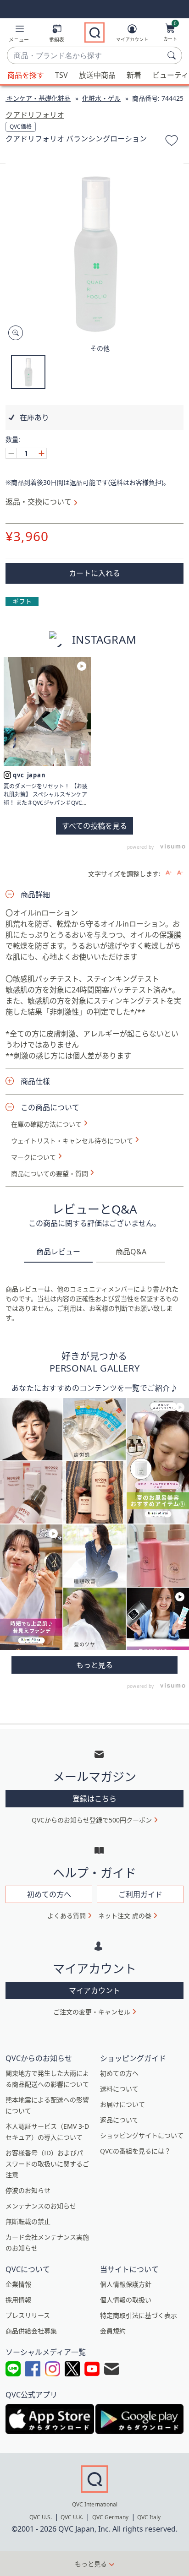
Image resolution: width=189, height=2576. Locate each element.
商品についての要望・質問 (50, 1174)
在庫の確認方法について (46, 1124)
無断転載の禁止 (28, 2221)
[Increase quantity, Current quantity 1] (41, 453)
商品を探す (26, 75)
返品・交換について (39, 502)
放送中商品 (97, 75)
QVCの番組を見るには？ (135, 2151)
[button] (19, 35)
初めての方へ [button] (49, 1894)
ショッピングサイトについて (142, 2135)
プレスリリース (28, 2315)
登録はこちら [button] (94, 1799)
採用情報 (18, 2300)
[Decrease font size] (180, 873)
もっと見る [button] (91, 2564)
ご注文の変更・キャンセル (92, 2012)
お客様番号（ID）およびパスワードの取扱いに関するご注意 (47, 2164)
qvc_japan (29, 775)
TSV (61, 75)
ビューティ (170, 75)
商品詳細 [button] (35, 895)
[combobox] (85, 56)
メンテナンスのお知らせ (41, 2206)
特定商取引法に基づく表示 (139, 2315)
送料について (119, 2089)
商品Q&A (131, 1252)
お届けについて (122, 2104)
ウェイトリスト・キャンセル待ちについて (72, 1141)
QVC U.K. (72, 2517)
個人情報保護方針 (126, 2284)
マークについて (33, 1157)
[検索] (173, 55)
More (94, 1665)
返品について (119, 2120)
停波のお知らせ (28, 2190)
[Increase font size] (169, 873)
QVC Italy (149, 2517)
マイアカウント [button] (94, 1990)
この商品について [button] (50, 1107)
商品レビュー (58, 1252)
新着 (134, 75)
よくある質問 (67, 1916)
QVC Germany (110, 2517)
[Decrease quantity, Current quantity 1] (11, 453)
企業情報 (18, 2284)
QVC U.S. (41, 2517)
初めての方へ (119, 2073)
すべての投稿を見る (94, 826)
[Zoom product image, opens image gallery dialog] (14, 333)
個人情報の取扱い (126, 2300)
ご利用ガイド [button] (140, 1894)
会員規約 (113, 2331)
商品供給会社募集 (31, 2331)
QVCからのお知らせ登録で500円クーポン (92, 1820)
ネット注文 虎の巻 (125, 1916)
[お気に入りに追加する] (172, 142)
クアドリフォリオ (35, 115)
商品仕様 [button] (35, 1081)
